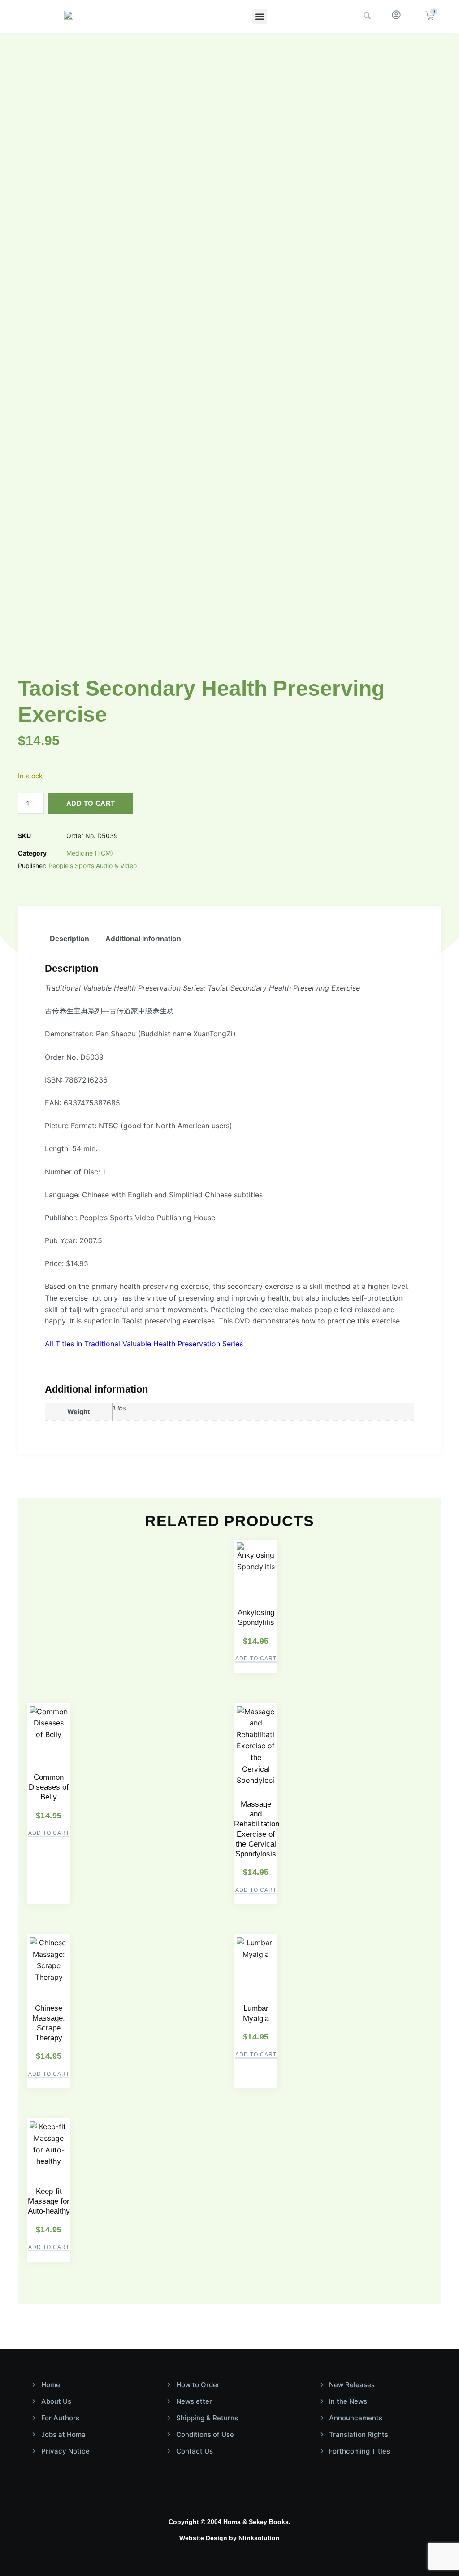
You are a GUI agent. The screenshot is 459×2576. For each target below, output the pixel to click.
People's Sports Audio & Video (93, 866)
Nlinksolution (259, 2538)
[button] (260, 16)
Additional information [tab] (143, 939)
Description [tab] (69, 939)
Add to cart (91, 803)
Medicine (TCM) (90, 853)
